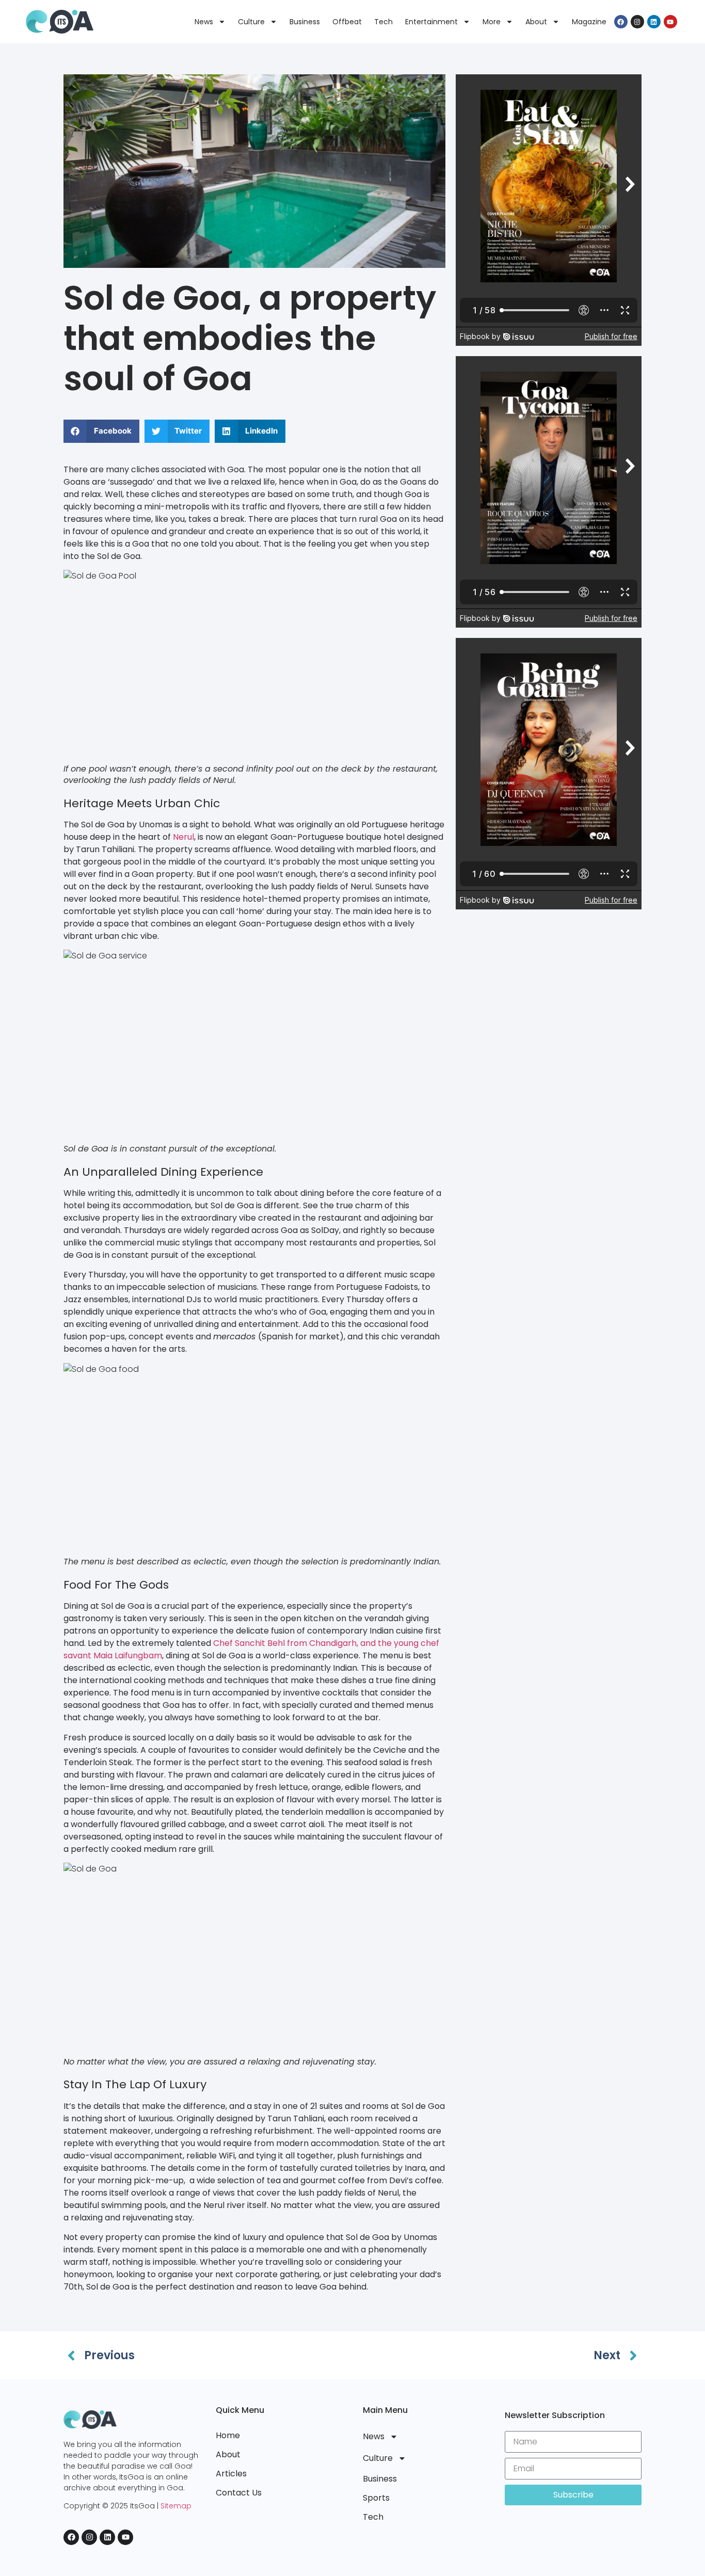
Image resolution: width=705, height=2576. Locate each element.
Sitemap (176, 2506)
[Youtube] (670, 22)
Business (305, 22)
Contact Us (239, 2493)
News (204, 22)
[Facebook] (621, 22)
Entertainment (431, 22)
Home (228, 2435)
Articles (231, 2474)
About (536, 22)
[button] (101, 431)
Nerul (183, 837)
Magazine (589, 22)
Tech (383, 22)
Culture (251, 22)
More (492, 22)
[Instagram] (637, 22)
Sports (376, 2498)
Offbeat (347, 22)
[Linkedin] (654, 22)
